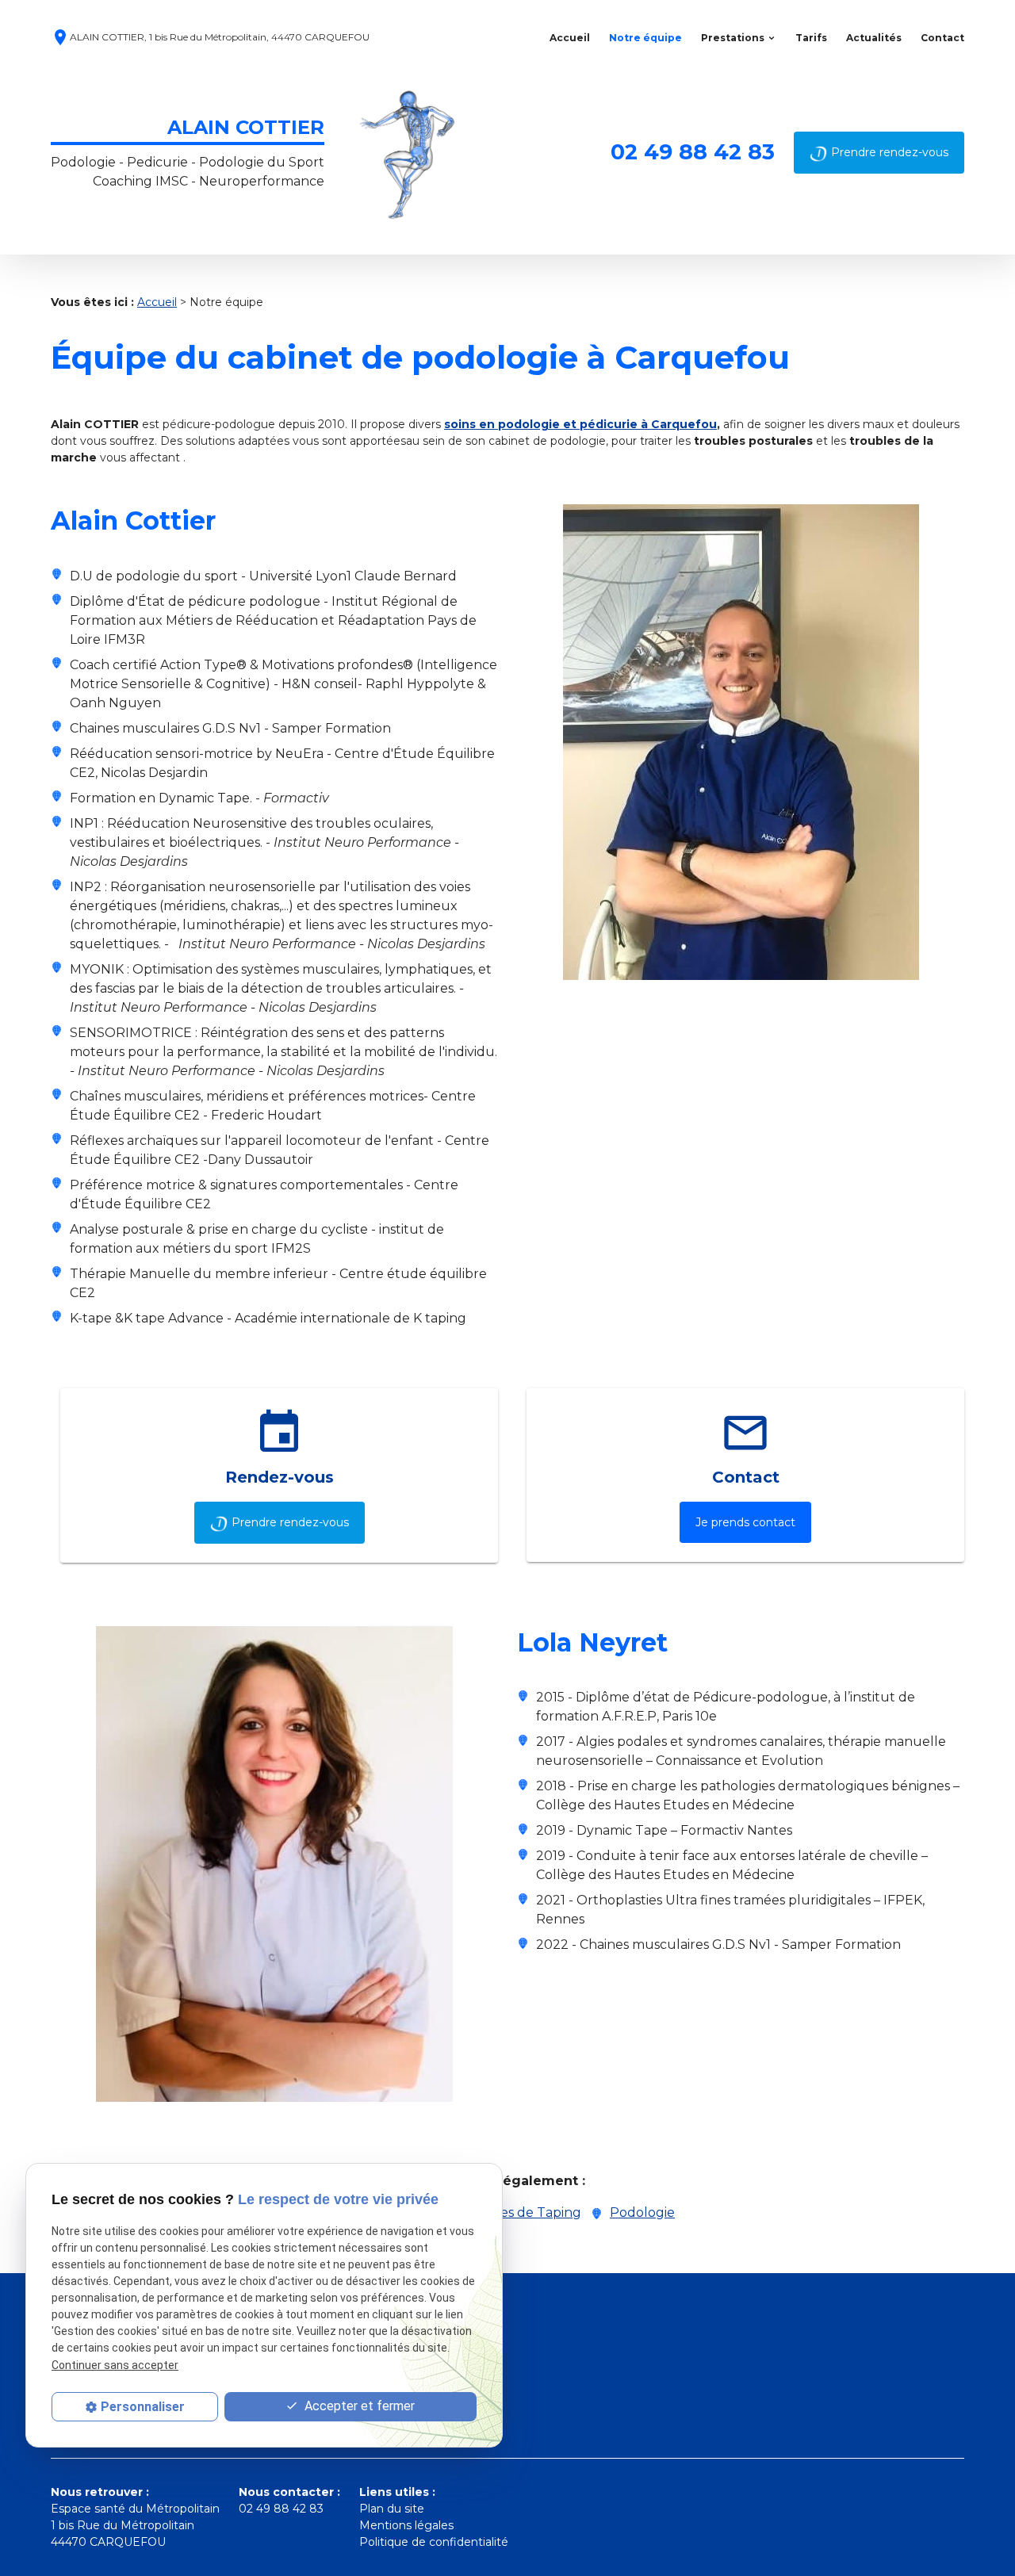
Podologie (642, 2212)
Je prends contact (745, 1522)
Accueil (570, 38)
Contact (942, 38)
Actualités (874, 38)
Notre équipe (645, 38)
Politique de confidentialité (434, 2542)
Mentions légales (406, 2525)
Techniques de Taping (510, 2212)
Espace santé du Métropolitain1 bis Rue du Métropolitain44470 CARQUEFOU (135, 2525)
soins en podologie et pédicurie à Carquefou (580, 424)
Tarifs (811, 38)
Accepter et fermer (358, 2406)
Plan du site (392, 2509)
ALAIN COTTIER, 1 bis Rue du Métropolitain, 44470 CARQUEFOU (210, 38)
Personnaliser (143, 2407)
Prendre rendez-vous (890, 152)
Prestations (733, 38)
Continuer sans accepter (115, 2364)
